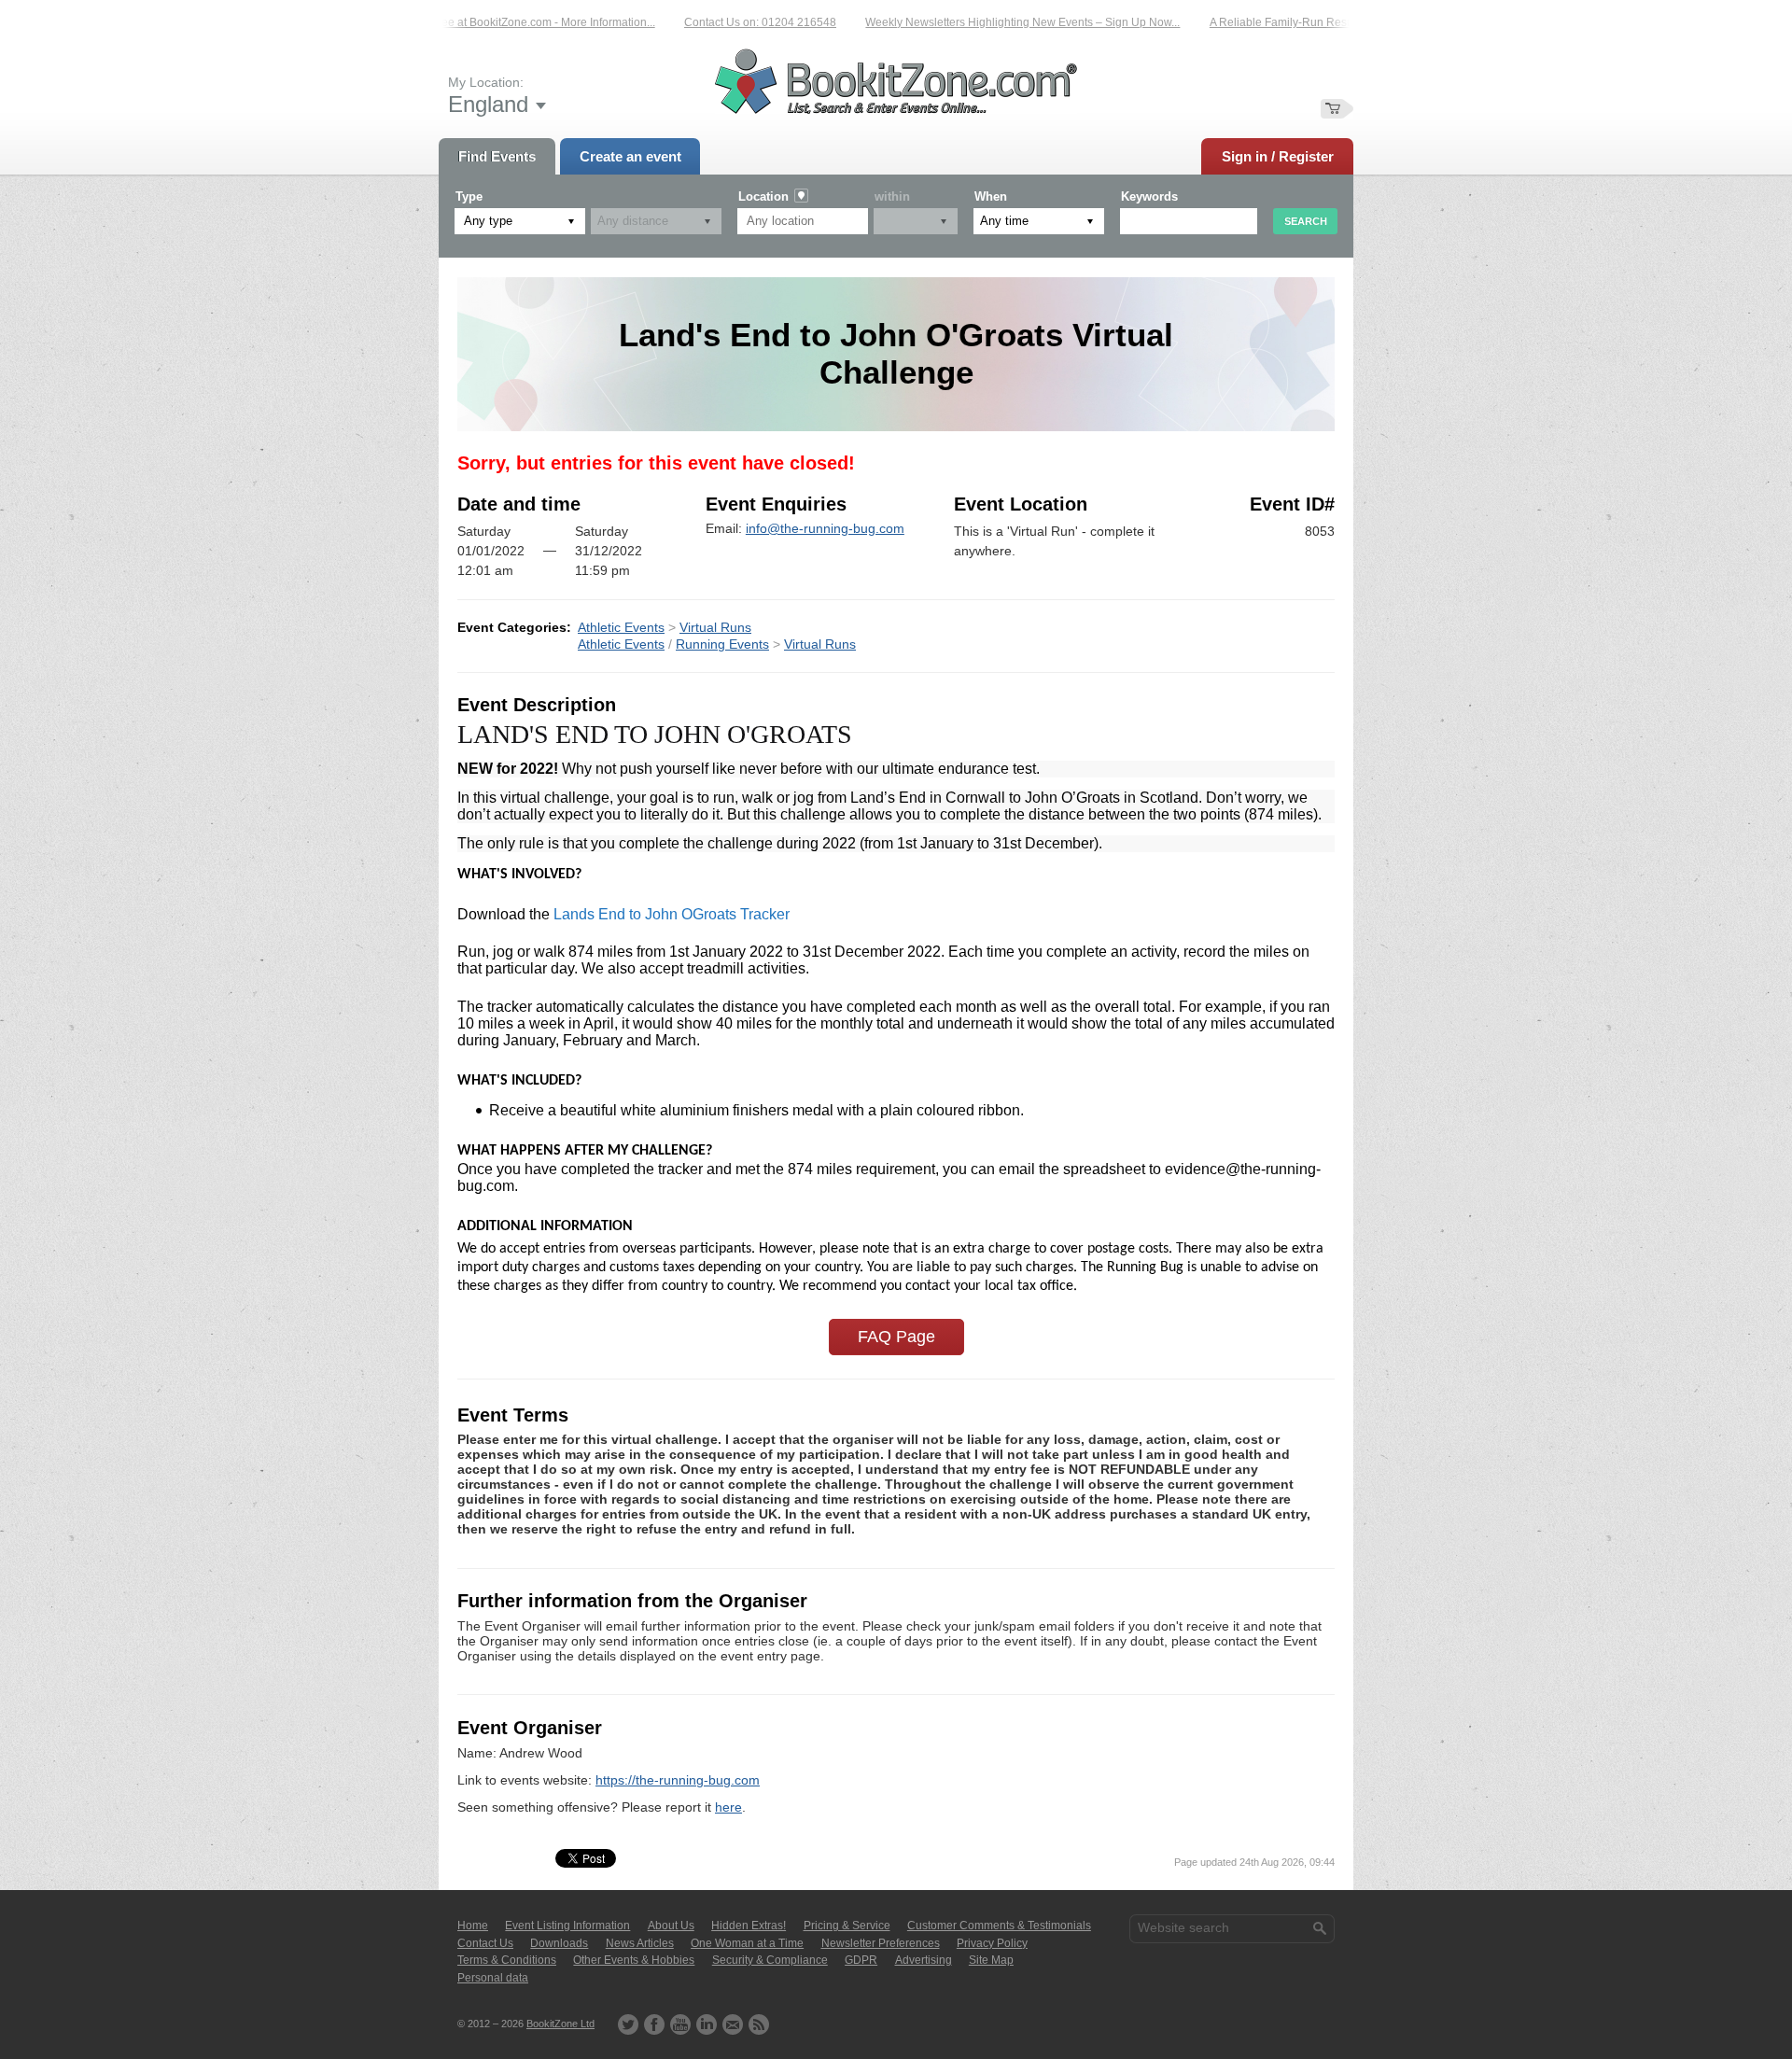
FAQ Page (896, 1337)
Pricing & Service (847, 1926)
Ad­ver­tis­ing (924, 1960)
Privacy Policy (992, 1943)
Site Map (991, 1960)
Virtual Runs (715, 627)
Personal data (493, 1978)
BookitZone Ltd (560, 2024)
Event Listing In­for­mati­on (567, 1926)
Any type (488, 221)
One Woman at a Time (747, 1943)
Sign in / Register (1278, 156)
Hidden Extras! (749, 1926)
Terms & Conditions (507, 1960)
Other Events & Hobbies (634, 1960)
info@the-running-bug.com (825, 528)
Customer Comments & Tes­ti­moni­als (999, 1926)
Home (473, 1926)
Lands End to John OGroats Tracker (672, 914)
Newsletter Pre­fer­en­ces (881, 1943)
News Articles (640, 1943)
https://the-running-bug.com (678, 1780)
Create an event (630, 156)
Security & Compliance (770, 1960)
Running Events (722, 644)
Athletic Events (621, 627)
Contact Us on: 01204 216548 (721, 22)
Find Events (497, 156)
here (728, 1807)
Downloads (559, 1943)
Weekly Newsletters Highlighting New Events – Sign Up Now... (983, 22)
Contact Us (485, 1943)
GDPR (861, 1960)
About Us (671, 1926)
